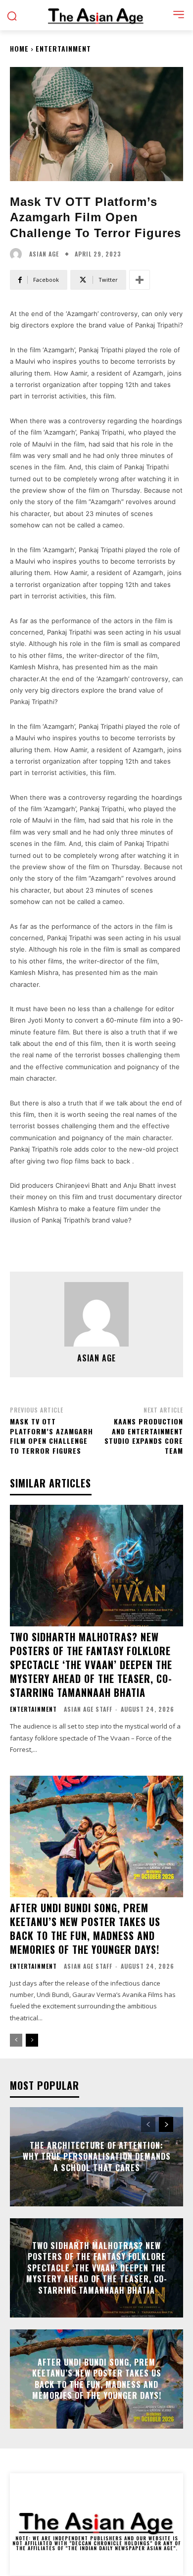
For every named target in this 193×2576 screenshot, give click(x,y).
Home (19, 48)
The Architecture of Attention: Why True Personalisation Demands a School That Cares (97, 2157)
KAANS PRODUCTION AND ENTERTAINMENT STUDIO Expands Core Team (144, 1436)
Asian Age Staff (88, 1709)
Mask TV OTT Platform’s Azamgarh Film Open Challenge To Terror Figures (51, 1436)
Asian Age (44, 254)
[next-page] (32, 2040)
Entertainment (63, 48)
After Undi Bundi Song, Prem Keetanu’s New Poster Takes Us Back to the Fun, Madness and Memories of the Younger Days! (85, 1929)
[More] (140, 280)
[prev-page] (16, 2040)
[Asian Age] (18, 254)
